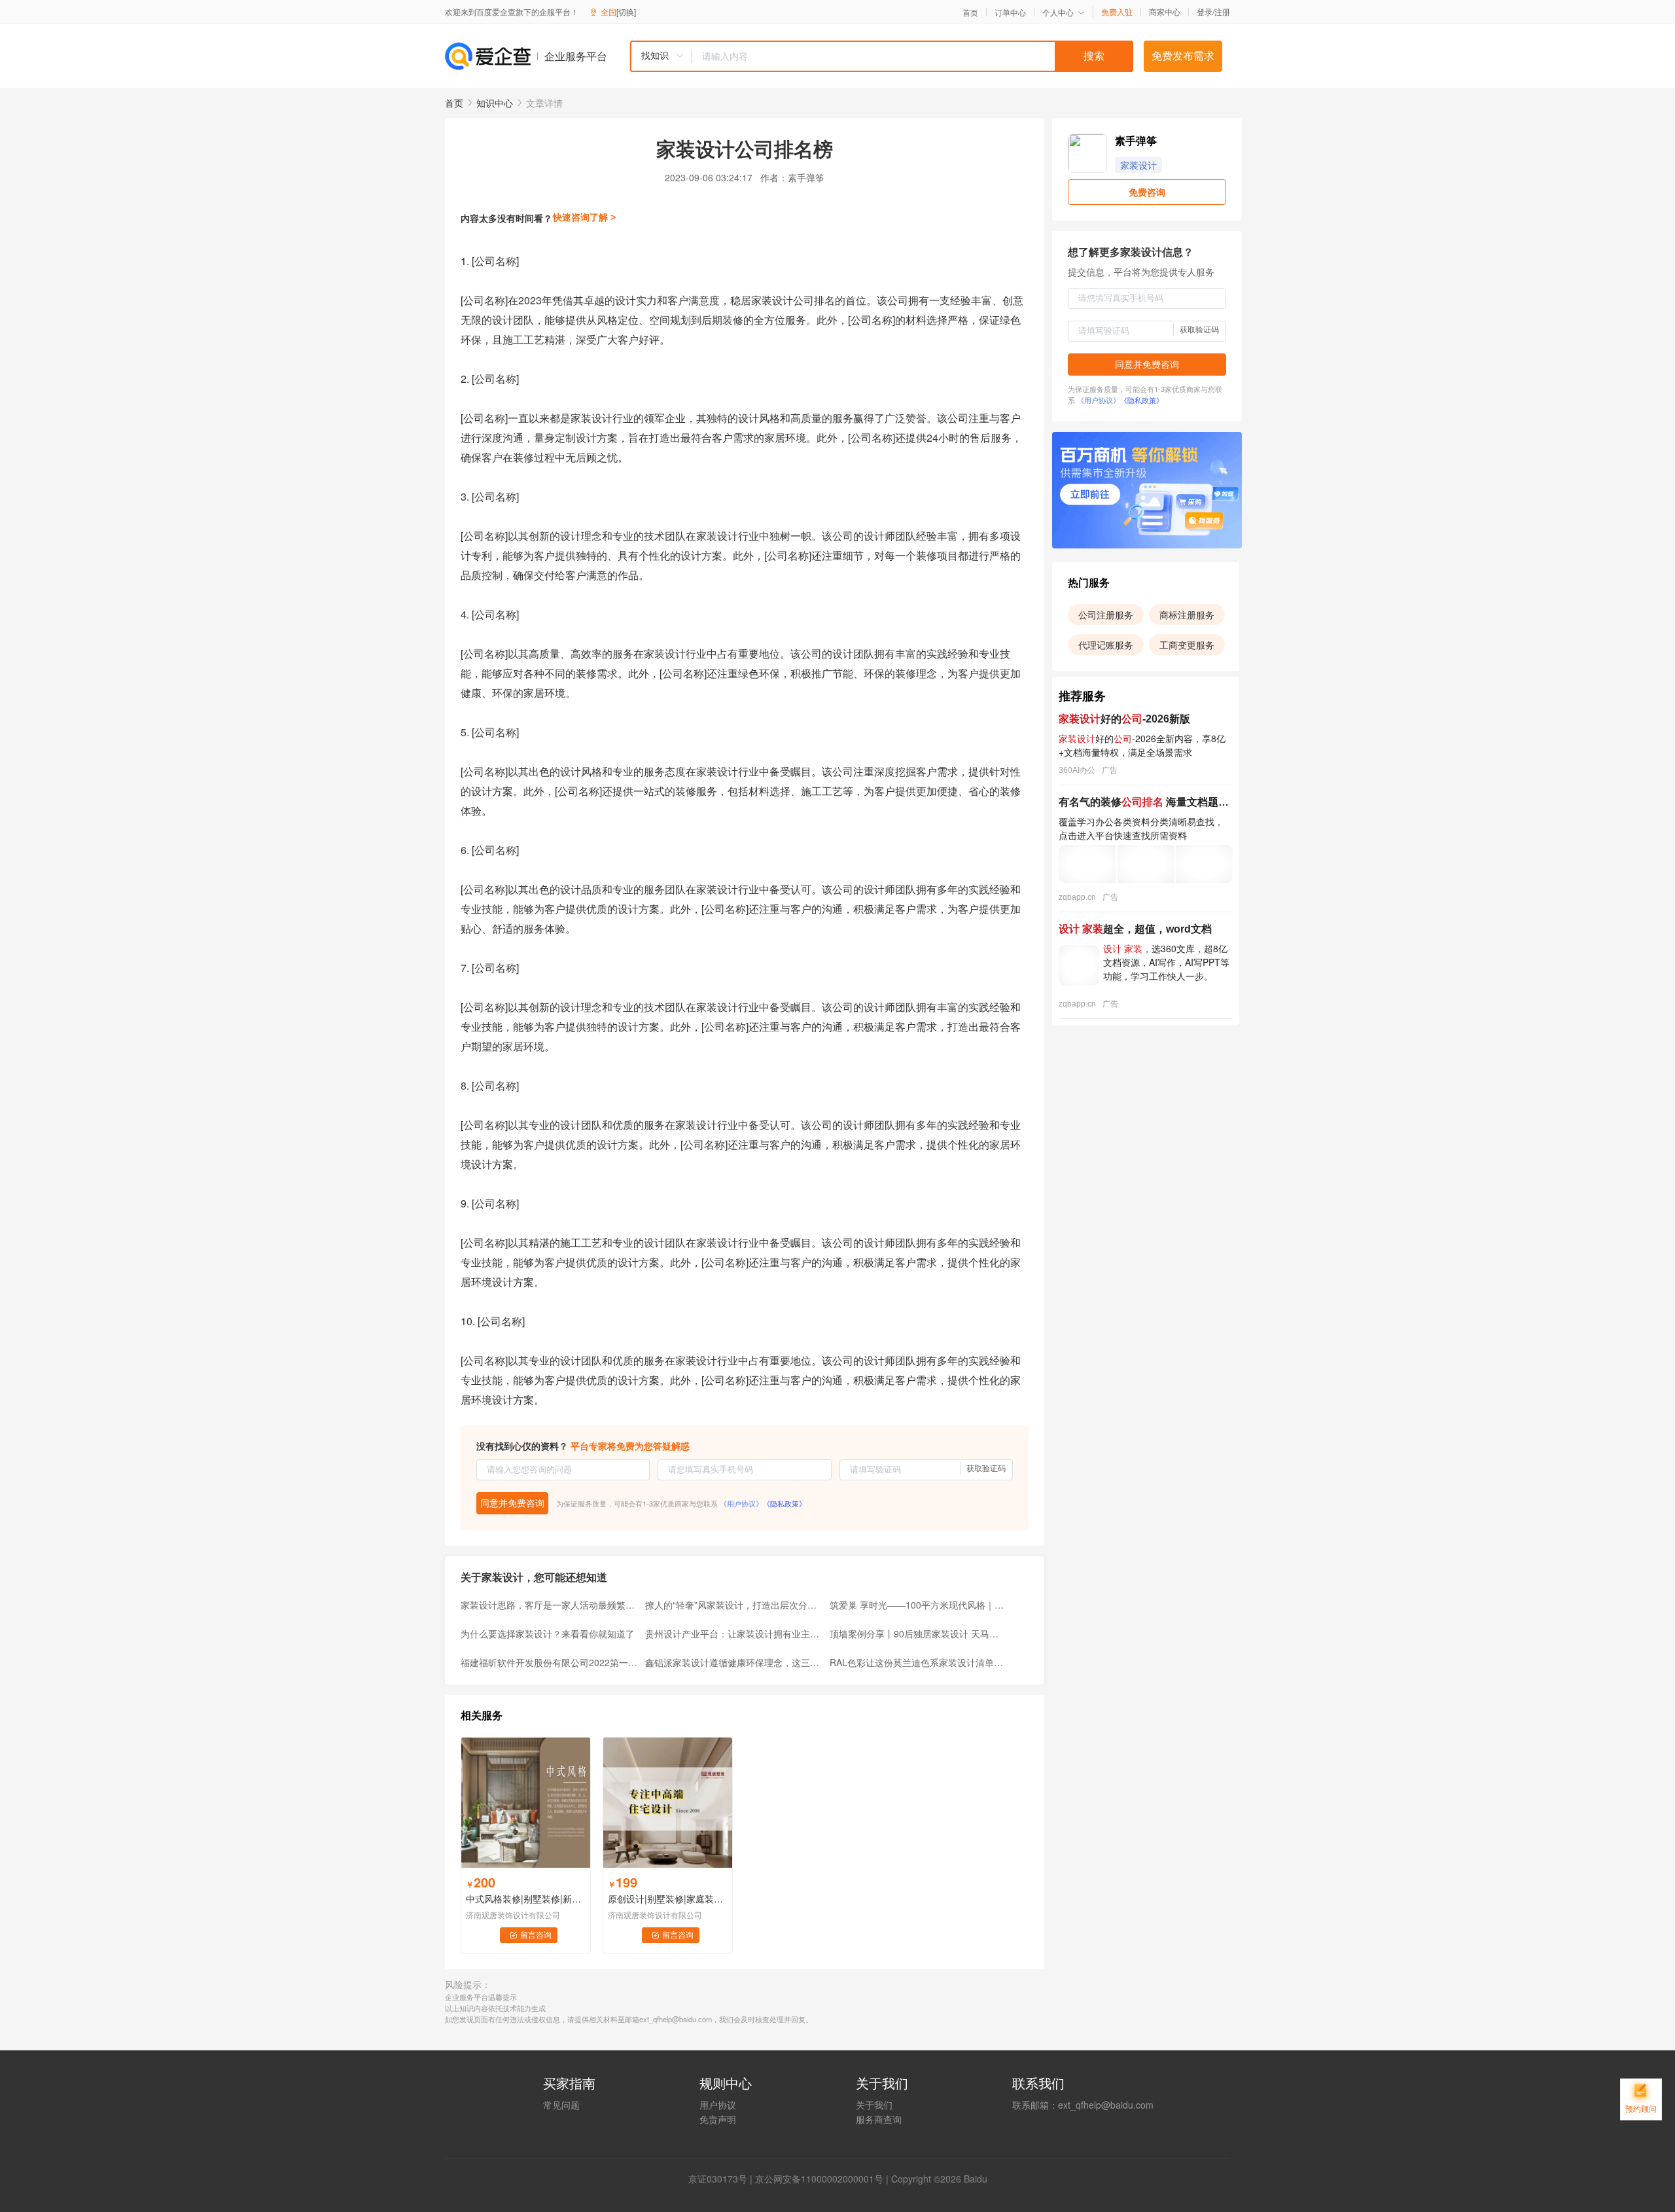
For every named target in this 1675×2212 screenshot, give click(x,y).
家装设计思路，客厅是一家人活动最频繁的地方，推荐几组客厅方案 (549, 1605)
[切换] (626, 11)
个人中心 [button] (1058, 12)
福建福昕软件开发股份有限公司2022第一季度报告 (549, 1662)
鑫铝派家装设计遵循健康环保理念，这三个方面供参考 (733, 1662)
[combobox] (881, 56)
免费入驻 (1117, 12)
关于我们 (874, 2105)
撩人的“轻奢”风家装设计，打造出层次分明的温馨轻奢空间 (733, 1605)
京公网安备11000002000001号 (819, 2179)
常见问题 (561, 2105)
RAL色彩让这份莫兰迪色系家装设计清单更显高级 (918, 1662)
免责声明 (718, 2119)
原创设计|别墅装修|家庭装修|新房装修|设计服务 (668, 1899)
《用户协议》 (741, 1503)
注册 (1222, 11)
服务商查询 (879, 2119)
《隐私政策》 (785, 1503)
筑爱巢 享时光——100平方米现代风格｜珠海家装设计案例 (918, 1605)
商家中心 (1165, 12)
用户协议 (718, 2105)
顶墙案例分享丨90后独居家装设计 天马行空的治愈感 (918, 1633)
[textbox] (913, 56)
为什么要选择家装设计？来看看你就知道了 (548, 1633)
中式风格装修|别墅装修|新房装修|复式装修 (526, 1899)
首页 (970, 12)
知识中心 (495, 103)
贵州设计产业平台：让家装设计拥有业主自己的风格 (733, 1633)
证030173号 (722, 2179)
